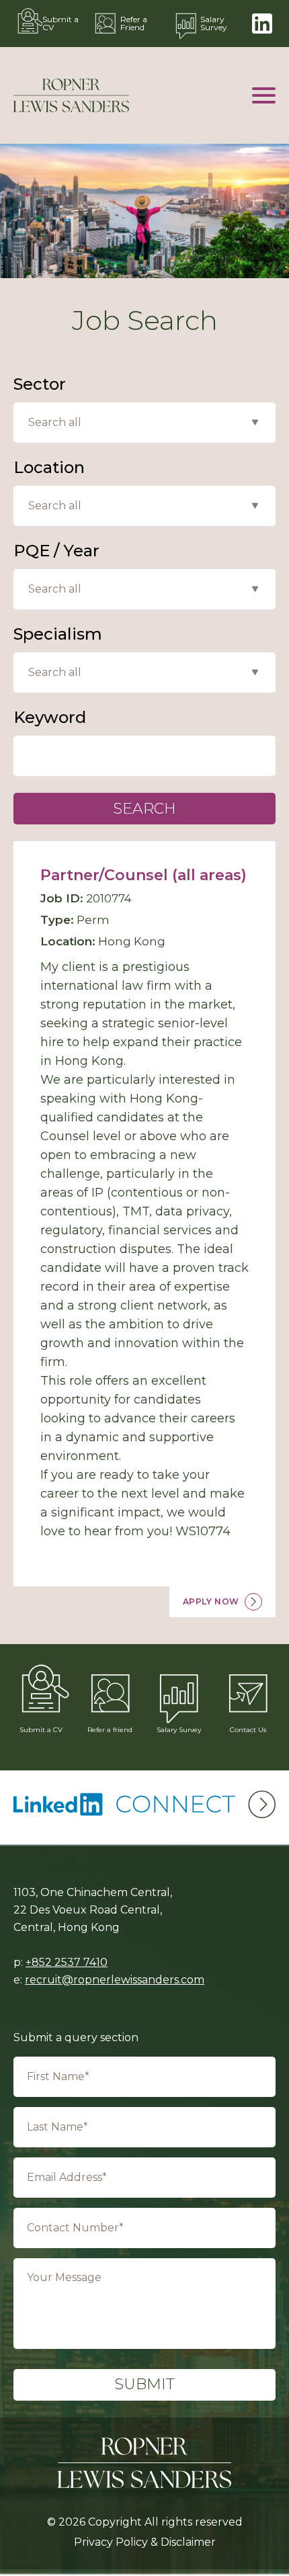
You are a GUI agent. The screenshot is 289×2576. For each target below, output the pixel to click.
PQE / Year (56, 551)
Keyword (50, 718)
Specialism (58, 634)
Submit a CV (60, 23)
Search (144, 809)
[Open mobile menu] (264, 95)
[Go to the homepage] (71, 95)
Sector (40, 384)
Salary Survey (214, 23)
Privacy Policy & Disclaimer (145, 2542)
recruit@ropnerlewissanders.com (115, 1980)
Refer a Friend (134, 23)
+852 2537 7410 (67, 1962)
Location (49, 468)
